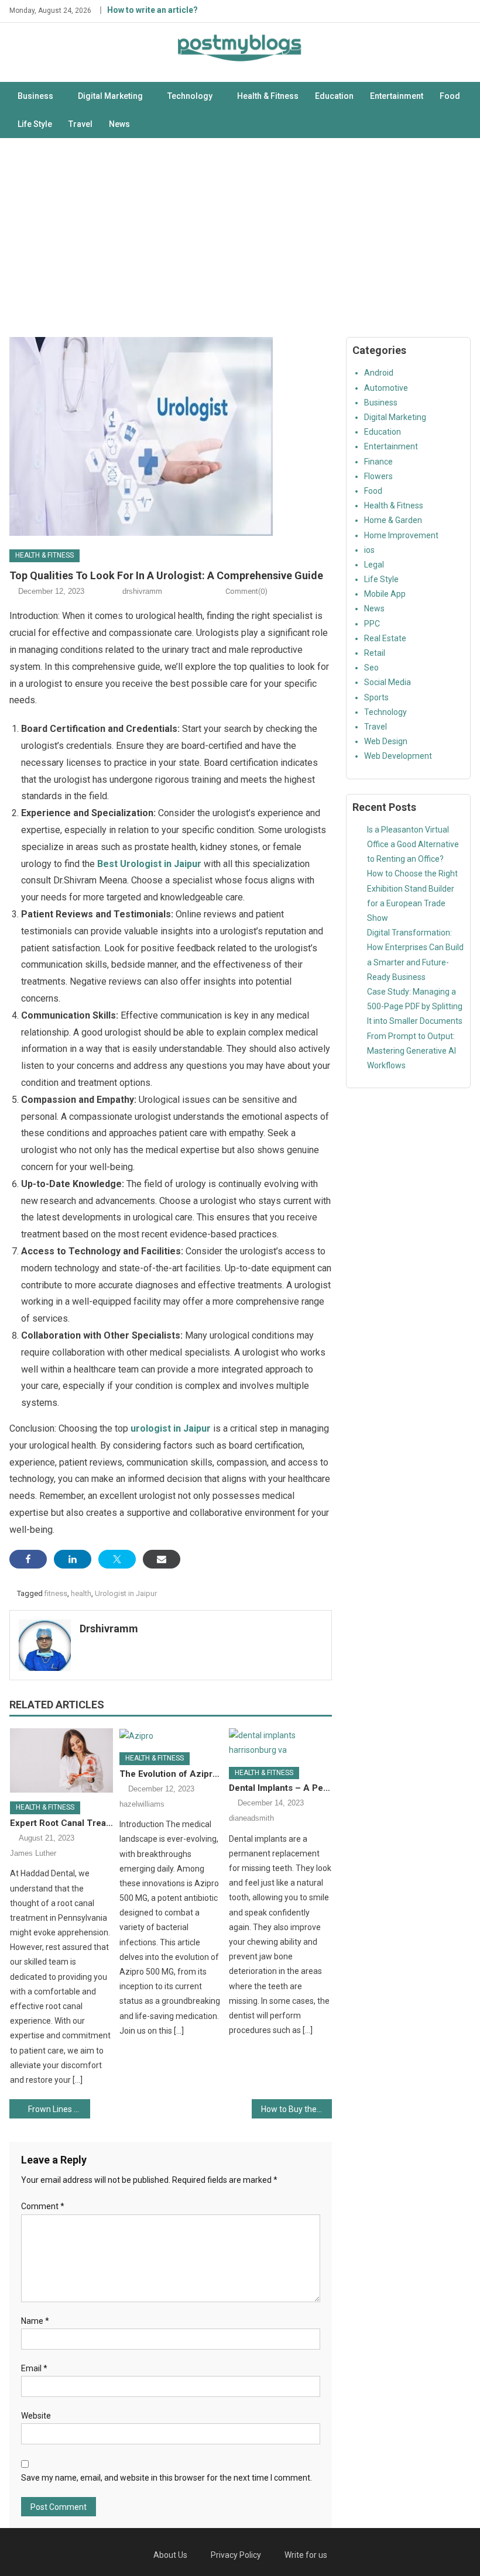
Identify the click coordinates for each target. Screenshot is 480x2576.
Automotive (386, 388)
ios (369, 550)
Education (334, 96)
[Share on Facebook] (28, 1559)
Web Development (398, 756)
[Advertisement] (240, 238)
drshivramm (142, 591)
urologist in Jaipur (171, 1428)
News (119, 124)
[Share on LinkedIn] (73, 1559)
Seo (371, 668)
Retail (375, 653)
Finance (378, 462)
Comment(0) (246, 591)
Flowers (378, 476)
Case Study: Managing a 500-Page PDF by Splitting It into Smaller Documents (415, 1006)
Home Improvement (401, 535)
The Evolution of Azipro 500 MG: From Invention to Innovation (171, 1774)
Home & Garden (393, 520)
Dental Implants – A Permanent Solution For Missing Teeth (280, 1788)
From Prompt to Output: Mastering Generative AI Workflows (412, 1051)
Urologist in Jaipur (126, 1593)
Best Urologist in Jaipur (149, 864)
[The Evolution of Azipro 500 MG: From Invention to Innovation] (171, 1736)
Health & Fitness (268, 96)
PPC (372, 624)
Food (450, 96)
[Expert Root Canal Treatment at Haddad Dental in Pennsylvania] (61, 1760)
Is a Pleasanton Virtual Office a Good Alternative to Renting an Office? (413, 844)
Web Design (386, 741)
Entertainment (397, 96)
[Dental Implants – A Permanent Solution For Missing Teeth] (280, 1743)
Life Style (35, 124)
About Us (170, 2555)
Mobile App (385, 594)
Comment (43, 2206)
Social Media (388, 682)
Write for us (306, 2555)
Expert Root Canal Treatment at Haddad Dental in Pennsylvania (61, 1823)
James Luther (33, 1853)
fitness (56, 1593)
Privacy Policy (236, 2555)
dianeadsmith (251, 1818)
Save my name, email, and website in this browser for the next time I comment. (167, 2478)
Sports (376, 697)
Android (379, 373)
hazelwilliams (142, 1804)
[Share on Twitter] (117, 1559)
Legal (374, 565)
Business (35, 96)
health (81, 1593)
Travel (80, 124)
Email (34, 2368)
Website (36, 2416)
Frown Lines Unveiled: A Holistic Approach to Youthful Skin (59, 2109)
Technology (190, 96)
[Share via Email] (162, 1559)
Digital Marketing (110, 96)
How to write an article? (152, 10)
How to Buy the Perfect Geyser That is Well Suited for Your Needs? (297, 2109)
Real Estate (385, 638)
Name (35, 2321)
